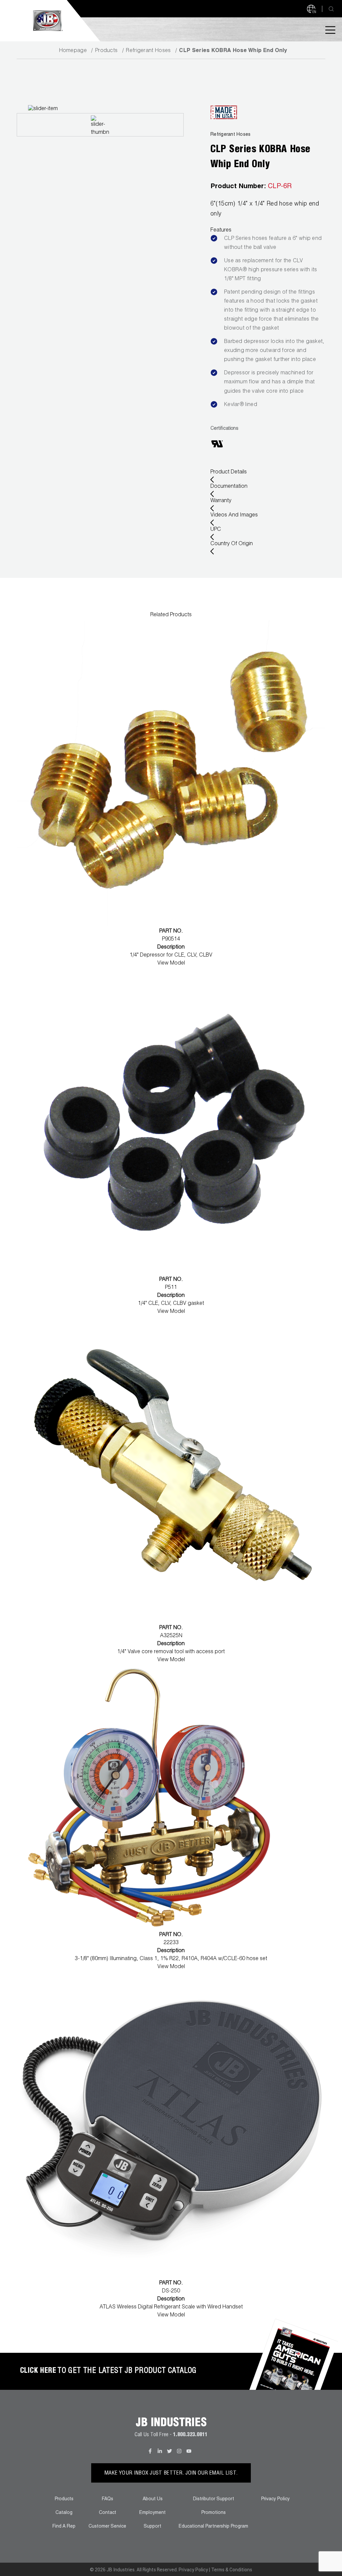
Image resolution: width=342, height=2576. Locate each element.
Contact (108, 2513)
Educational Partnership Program (213, 2527)
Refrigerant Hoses (148, 51)
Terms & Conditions (232, 2570)
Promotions (214, 2513)
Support (152, 2527)
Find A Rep (64, 2527)
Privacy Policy (275, 2499)
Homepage (73, 51)
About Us (153, 2499)
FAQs (108, 2499)
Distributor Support (214, 2499)
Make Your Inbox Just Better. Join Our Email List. (171, 2474)
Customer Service (107, 2527)
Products (106, 51)
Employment (152, 2513)
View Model (171, 964)
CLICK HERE (38, 2371)
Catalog (64, 2513)
